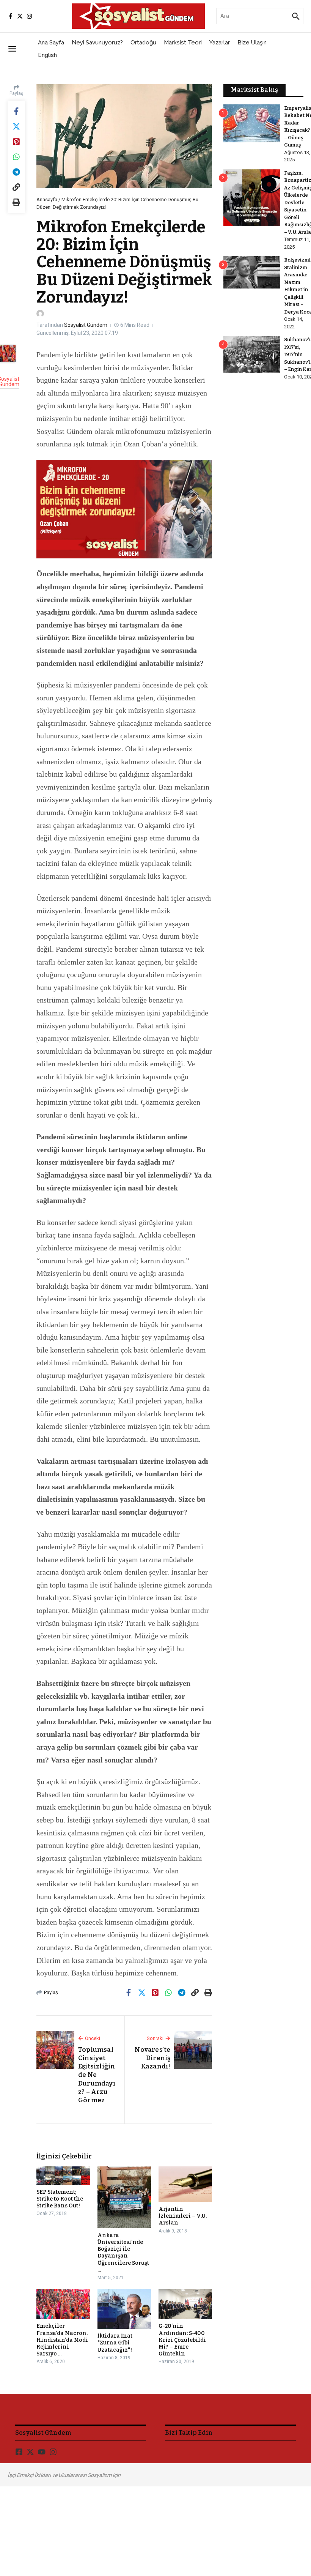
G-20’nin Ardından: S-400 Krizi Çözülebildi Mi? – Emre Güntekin (182, 2340)
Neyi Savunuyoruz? (97, 43)
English (47, 55)
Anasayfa (47, 199)
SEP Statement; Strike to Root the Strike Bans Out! (60, 2199)
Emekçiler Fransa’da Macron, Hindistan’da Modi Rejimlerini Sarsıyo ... (62, 2340)
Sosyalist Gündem (86, 325)
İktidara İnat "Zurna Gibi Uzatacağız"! (115, 2343)
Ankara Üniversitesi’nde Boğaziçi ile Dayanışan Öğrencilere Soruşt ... (123, 2253)
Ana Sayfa (51, 43)
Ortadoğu (143, 43)
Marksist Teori (183, 43)
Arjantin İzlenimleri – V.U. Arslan (183, 2216)
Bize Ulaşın (252, 43)
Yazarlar (220, 43)
